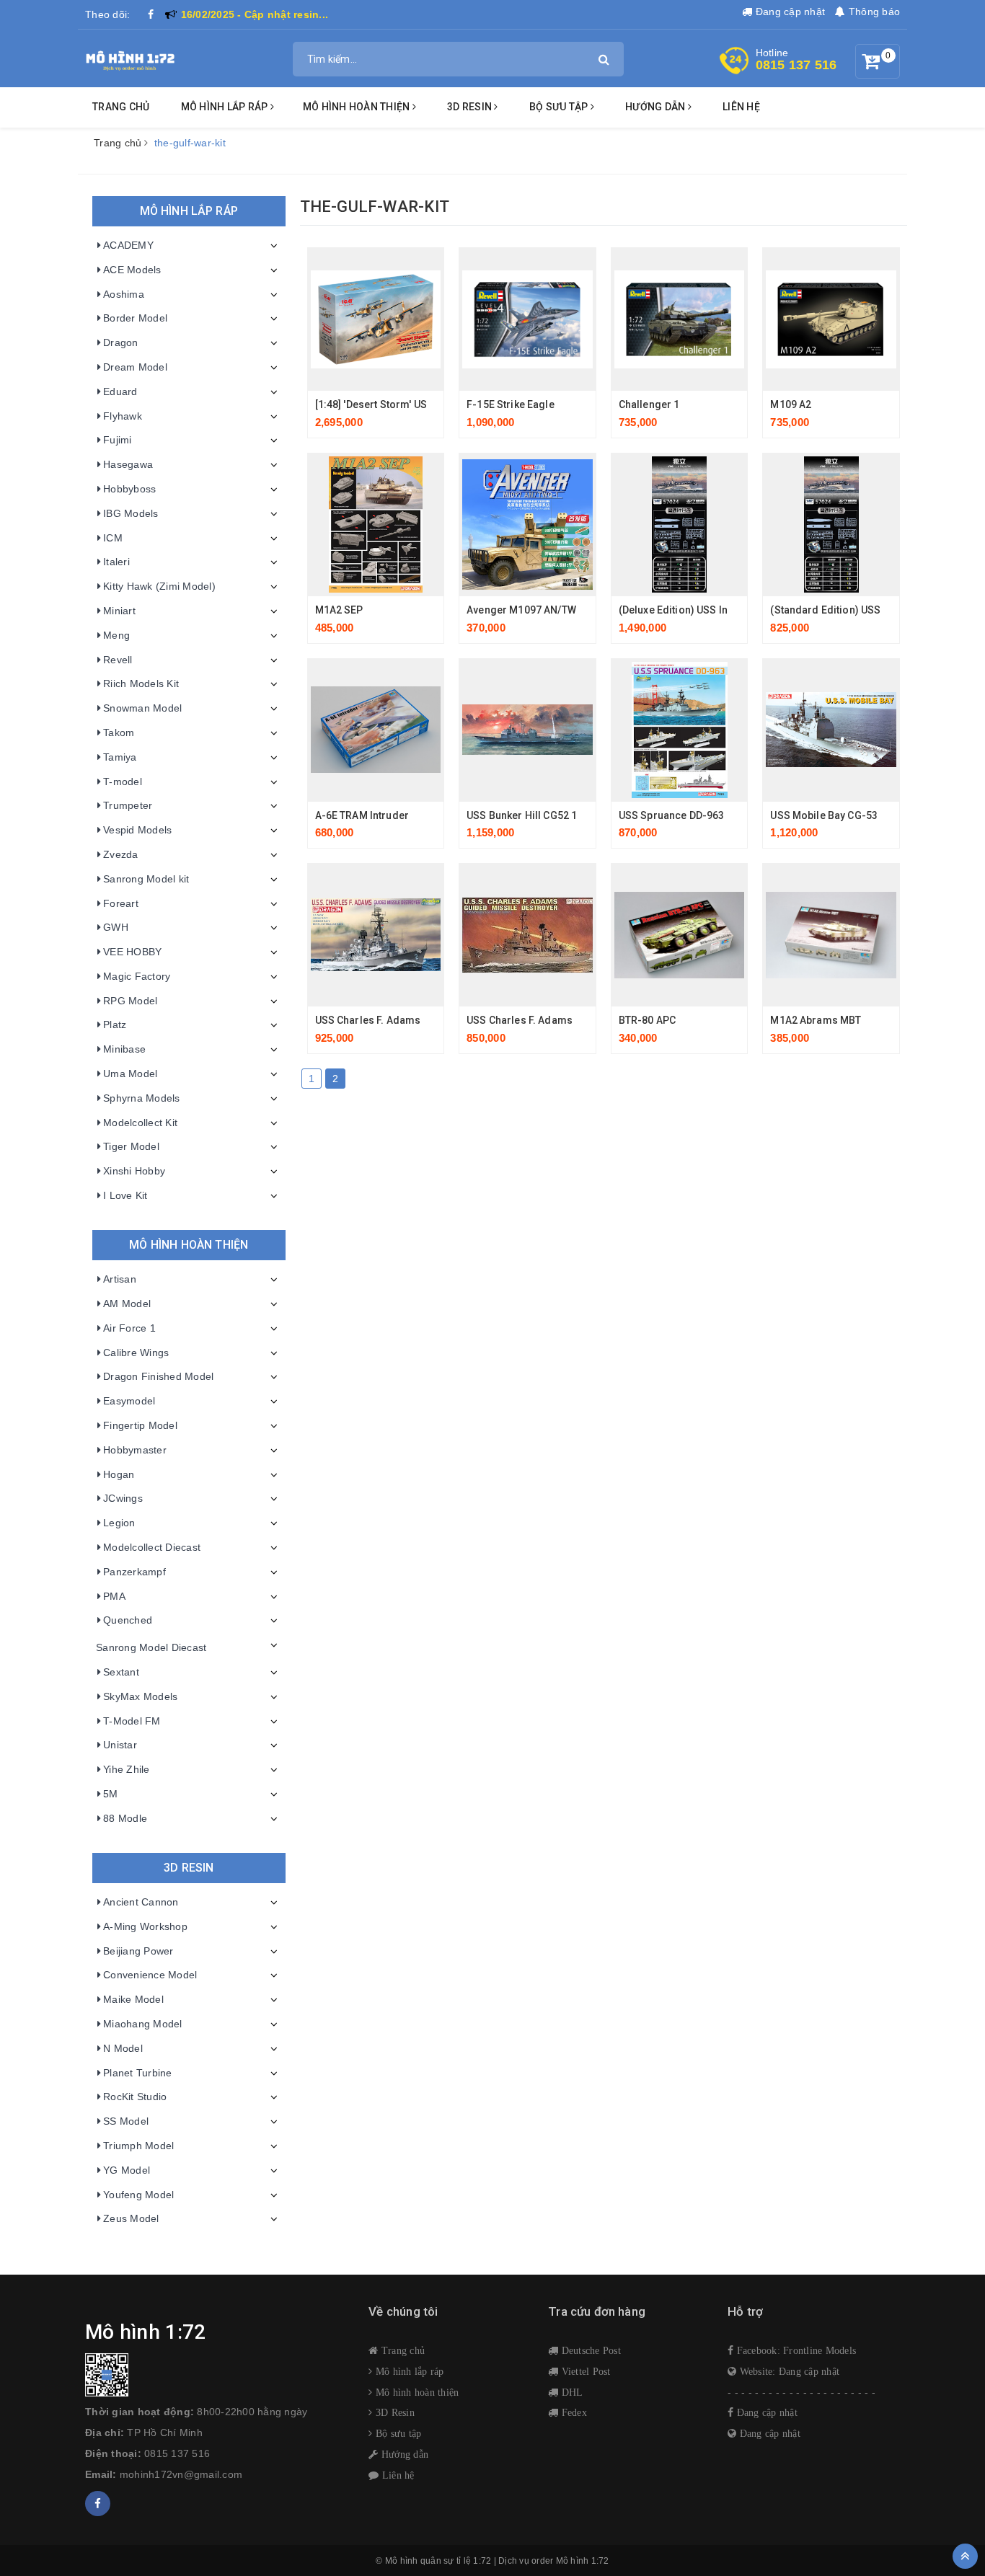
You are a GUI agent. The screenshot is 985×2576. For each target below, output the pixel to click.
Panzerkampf (134, 1572)
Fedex (573, 2412)
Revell (118, 660)
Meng (116, 635)
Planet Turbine (138, 2073)
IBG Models (131, 513)
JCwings (123, 1498)
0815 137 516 (796, 65)
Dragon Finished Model (158, 1376)
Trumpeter (128, 805)
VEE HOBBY (132, 952)
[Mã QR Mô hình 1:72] (216, 2375)
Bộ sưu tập (397, 2433)
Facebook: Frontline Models (795, 2350)
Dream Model (135, 367)
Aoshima (124, 294)
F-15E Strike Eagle (511, 404)
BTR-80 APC (647, 1020)
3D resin (471, 107)
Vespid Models (137, 830)
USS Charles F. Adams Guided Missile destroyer (430, 1020)
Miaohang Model (143, 2024)
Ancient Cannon (141, 1902)
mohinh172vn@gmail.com (181, 2474)
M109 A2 (791, 404)
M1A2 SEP (339, 610)
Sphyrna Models (142, 1098)
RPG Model (130, 1001)
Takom (119, 732)
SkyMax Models (140, 1696)
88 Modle (125, 1818)
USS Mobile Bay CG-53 (824, 815)
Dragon (121, 342)
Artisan (120, 1279)
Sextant (121, 1672)
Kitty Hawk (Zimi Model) (159, 586)
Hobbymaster (135, 1450)
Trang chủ (121, 107)
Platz (115, 1024)
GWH (116, 927)
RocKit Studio (135, 2097)
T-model (123, 782)
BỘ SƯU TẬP (560, 107)
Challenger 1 (649, 404)
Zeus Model (131, 2218)
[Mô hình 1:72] (130, 58)
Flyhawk (123, 416)
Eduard (120, 391)
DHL (570, 2392)
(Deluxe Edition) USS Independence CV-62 (719, 610)
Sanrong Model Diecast (151, 1647)
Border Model (135, 318)
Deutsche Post (589, 2350)
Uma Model (130, 1074)
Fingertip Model (140, 1425)
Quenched (128, 1620)
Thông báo (873, 12)
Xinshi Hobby (134, 1171)
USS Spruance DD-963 (672, 815)
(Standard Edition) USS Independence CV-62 (876, 610)
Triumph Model (138, 2146)
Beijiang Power (138, 1951)
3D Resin (394, 2412)
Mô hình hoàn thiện (358, 107)
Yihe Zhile (127, 1769)
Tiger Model (131, 1146)
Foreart (121, 903)
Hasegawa (128, 464)
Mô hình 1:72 (583, 2561)
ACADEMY (128, 245)
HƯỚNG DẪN (657, 107)
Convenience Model (150, 1975)
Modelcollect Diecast (152, 1547)
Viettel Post (584, 2371)
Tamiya (120, 757)
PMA (114, 1596)
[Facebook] (151, 14)
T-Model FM (132, 1721)
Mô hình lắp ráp (226, 107)
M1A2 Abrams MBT (816, 1020)
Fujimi (118, 440)
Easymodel (129, 1401)
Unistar (120, 1745)
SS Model (126, 2121)
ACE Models (132, 270)
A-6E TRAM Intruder (362, 815)
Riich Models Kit (141, 683)
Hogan (119, 1474)
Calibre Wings (136, 1353)
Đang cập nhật (789, 12)
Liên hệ (741, 107)
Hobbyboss (129, 489)
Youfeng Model (138, 2195)
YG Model (127, 2170)
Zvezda (121, 854)
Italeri (116, 562)
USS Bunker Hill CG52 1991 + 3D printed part (571, 815)
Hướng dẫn (403, 2454)
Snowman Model (142, 708)
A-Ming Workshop (145, 1926)
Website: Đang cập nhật (788, 2371)
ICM (113, 538)
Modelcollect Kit (140, 1123)
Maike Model (133, 1999)
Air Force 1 (129, 1328)
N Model (123, 2048)
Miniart (119, 611)
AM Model (127, 1304)
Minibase (124, 1049)
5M (111, 1794)
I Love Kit (125, 1195)
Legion (119, 1523)
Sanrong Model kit (146, 879)
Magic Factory (137, 976)
